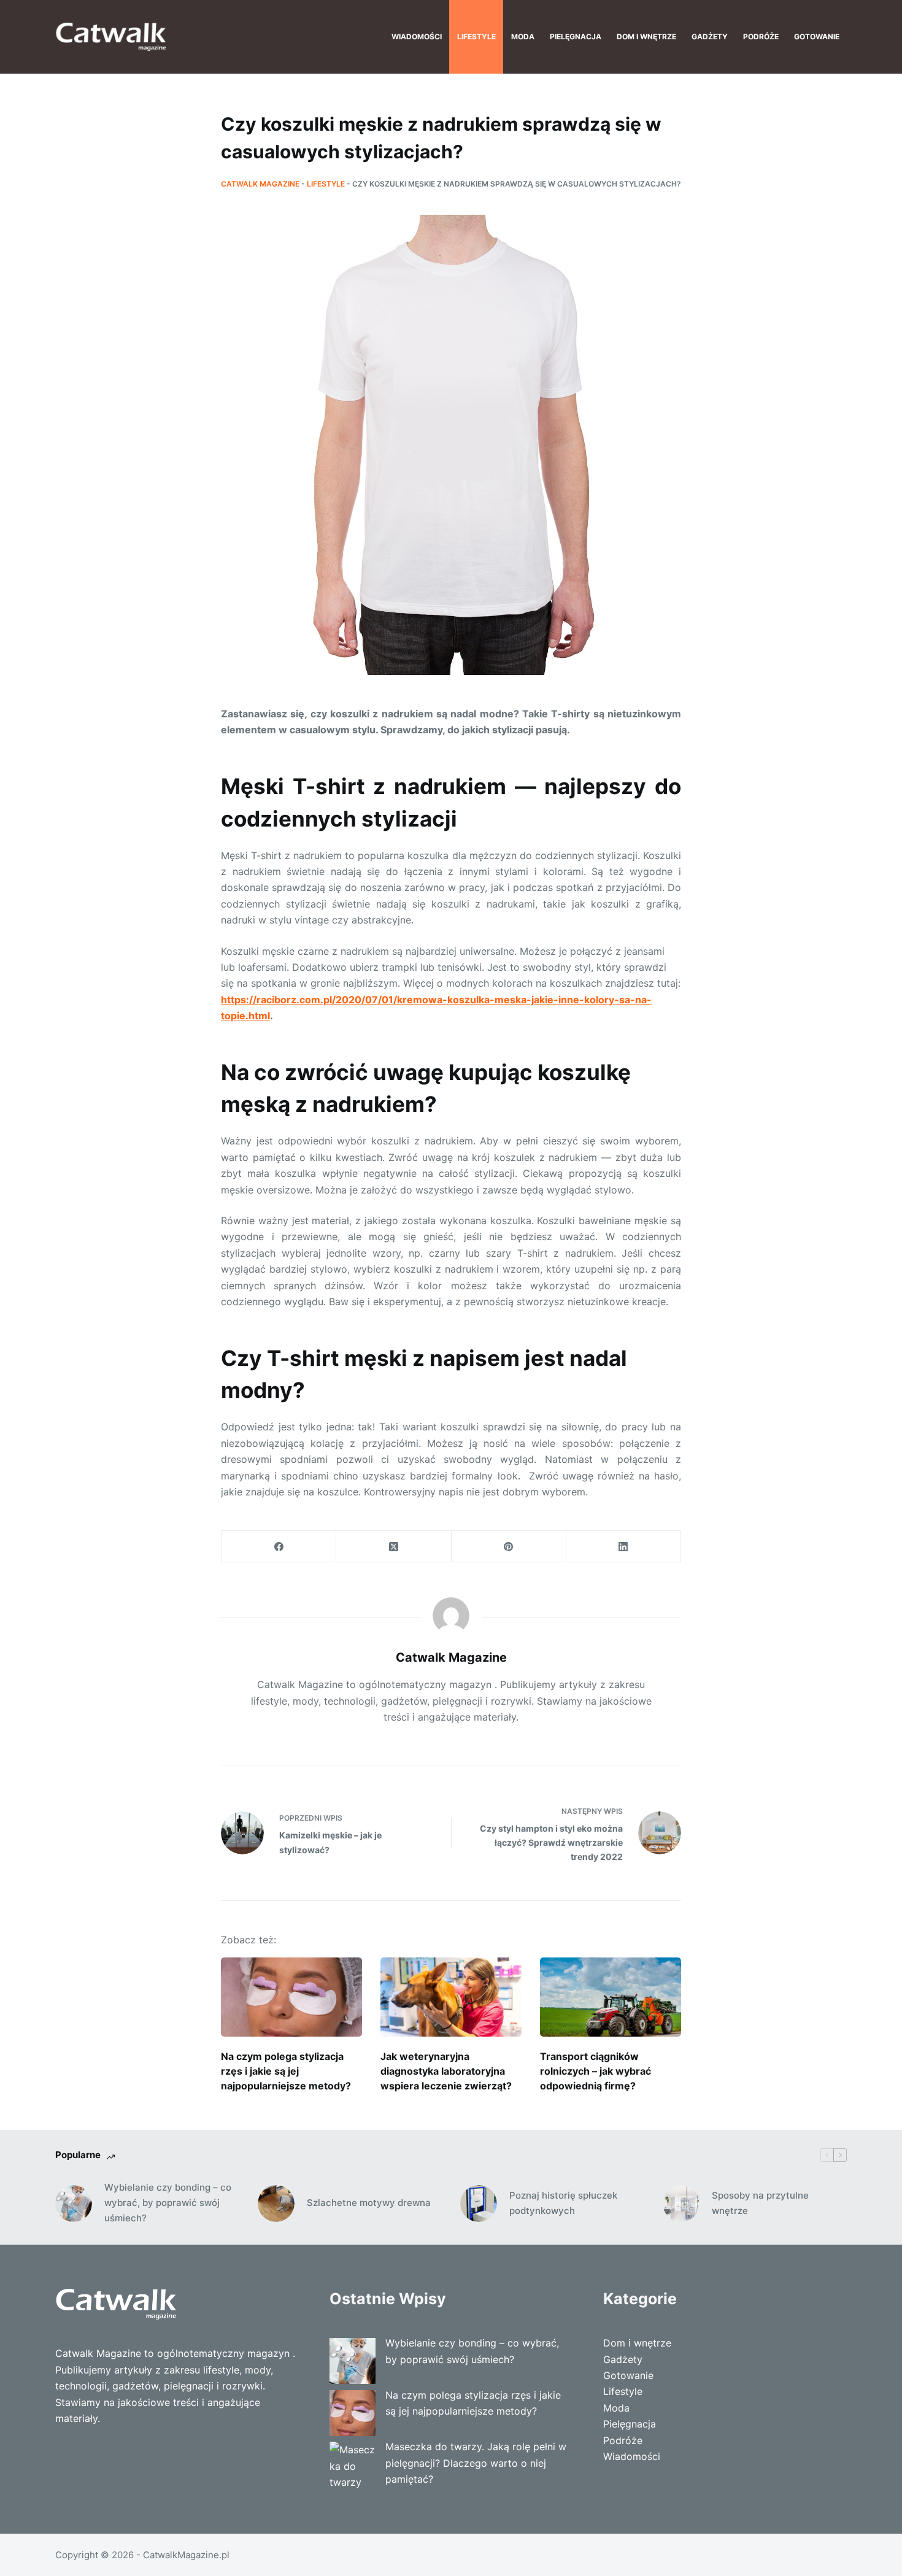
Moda (523, 37)
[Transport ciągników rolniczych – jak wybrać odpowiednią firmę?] (611, 1997)
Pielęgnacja (576, 37)
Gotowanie (817, 37)
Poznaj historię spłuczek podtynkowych (563, 2203)
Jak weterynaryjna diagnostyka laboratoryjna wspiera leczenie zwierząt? (446, 2071)
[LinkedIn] (624, 1547)
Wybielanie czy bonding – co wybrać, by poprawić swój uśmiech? (168, 2203)
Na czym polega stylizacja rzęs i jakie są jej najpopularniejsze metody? (286, 2071)
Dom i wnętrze (646, 37)
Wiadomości (417, 37)
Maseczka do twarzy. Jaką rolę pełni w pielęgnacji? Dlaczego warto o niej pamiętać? (476, 2463)
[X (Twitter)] (394, 1547)
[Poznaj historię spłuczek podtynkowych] (479, 2204)
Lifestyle (476, 37)
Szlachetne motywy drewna (369, 2203)
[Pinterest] (509, 1547)
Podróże (761, 37)
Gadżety (710, 37)
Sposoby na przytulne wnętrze (760, 2203)
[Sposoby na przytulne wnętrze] (681, 2204)
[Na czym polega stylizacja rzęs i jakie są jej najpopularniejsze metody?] (291, 1997)
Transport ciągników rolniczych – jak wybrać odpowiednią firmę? (596, 2071)
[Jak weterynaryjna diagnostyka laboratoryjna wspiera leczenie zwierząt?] (451, 1997)
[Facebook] (279, 1547)
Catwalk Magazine (260, 184)
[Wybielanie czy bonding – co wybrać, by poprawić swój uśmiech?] (74, 2204)
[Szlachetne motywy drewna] (276, 2204)
